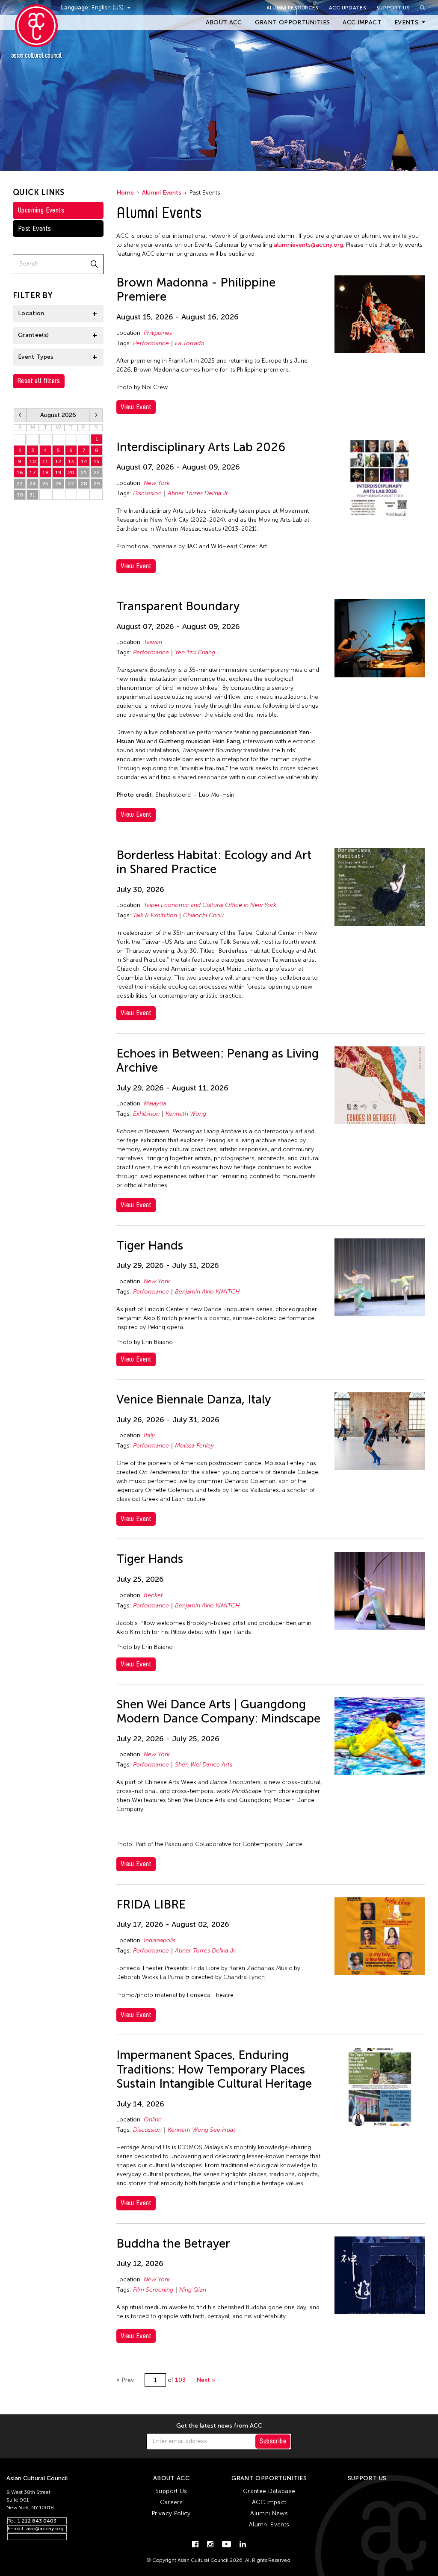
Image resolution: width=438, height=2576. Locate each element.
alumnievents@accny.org (308, 245)
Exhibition (146, 1114)
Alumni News (269, 2513)
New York (157, 483)
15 (97, 461)
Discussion (147, 493)
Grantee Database (269, 2491)
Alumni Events (162, 193)
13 (71, 461)
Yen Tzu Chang (195, 652)
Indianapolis (160, 1940)
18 (46, 473)
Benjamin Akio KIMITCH (207, 1292)
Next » (206, 2380)
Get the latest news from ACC (219, 2426)
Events (406, 22)
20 (71, 473)
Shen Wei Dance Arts (204, 1765)
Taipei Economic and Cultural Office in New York (210, 905)
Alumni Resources (293, 8)
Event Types (36, 357)
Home (125, 193)
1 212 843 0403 (37, 2521)
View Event (136, 407)
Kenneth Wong (186, 1114)
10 (33, 461)
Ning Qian (193, 2290)
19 (58, 473)
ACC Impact (362, 22)
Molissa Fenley (194, 1446)
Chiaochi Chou (203, 915)
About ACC (224, 22)
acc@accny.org (45, 2529)
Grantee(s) (34, 335)
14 (84, 461)
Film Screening (153, 2290)
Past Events (34, 229)
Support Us (393, 8)
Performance (151, 343)
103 (180, 2380)
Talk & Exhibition (155, 915)
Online (153, 2120)
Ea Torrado (190, 343)
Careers (171, 2502)
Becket (153, 1595)
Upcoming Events (41, 210)
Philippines (158, 333)
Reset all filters (39, 381)
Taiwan (153, 642)
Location (31, 313)
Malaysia (155, 1103)
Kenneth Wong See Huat (201, 2130)
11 (45, 461)
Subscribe (273, 2441)
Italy (149, 1435)
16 (20, 473)
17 (33, 473)
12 (58, 461)
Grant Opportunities (293, 22)
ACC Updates (348, 8)
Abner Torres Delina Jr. (198, 493)
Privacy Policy (171, 2513)
